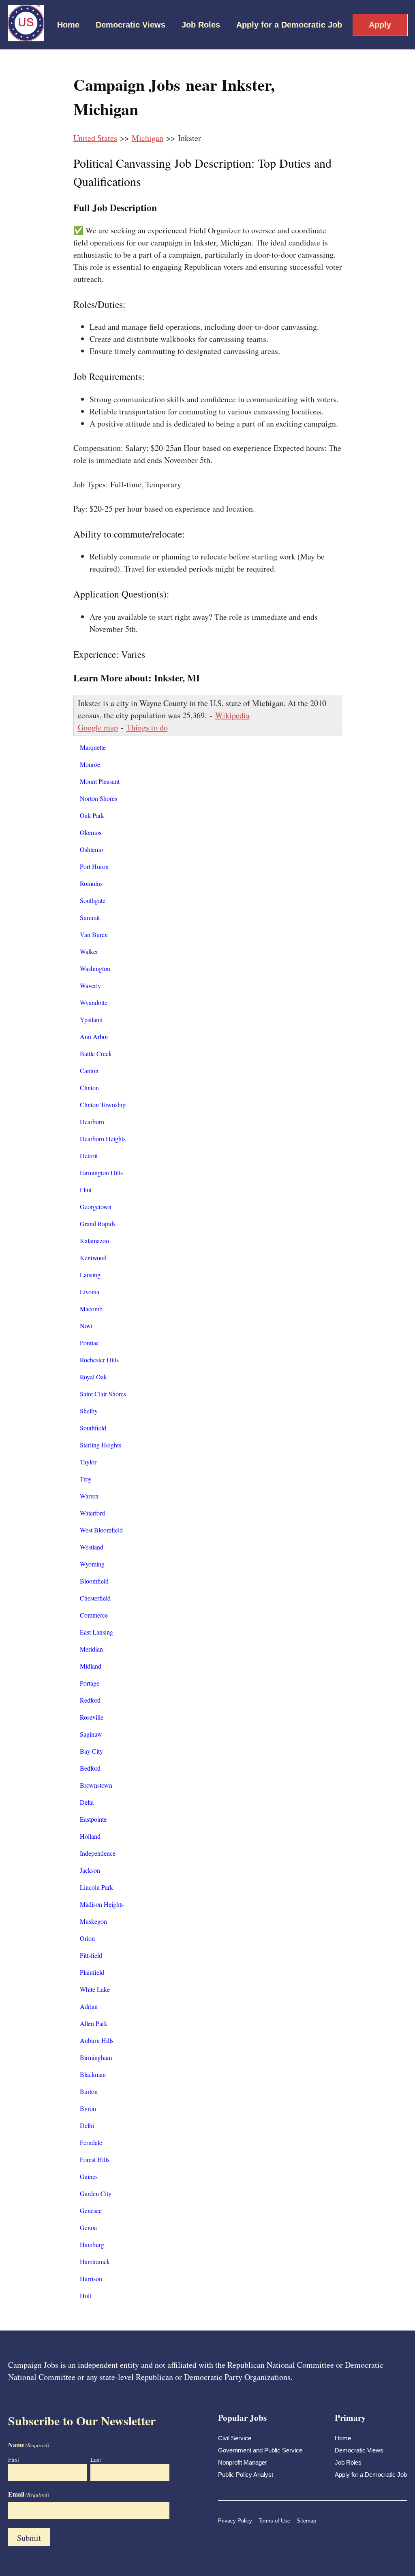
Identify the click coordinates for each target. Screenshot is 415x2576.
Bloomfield (94, 1581)
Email (29, 2494)
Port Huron (94, 866)
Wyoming (92, 1564)
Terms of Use (274, 2521)
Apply (380, 25)
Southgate (93, 900)
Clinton (89, 1087)
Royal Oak (93, 1377)
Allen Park (94, 2023)
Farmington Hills (101, 1173)
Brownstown (96, 1785)
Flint (86, 1190)
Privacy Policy (235, 2521)
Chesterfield (95, 1598)
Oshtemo (91, 849)
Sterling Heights (101, 1445)
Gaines (89, 2176)
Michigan (148, 138)
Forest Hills (95, 2159)
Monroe (90, 764)
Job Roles (201, 25)
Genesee (91, 2210)
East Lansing (96, 1632)
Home (68, 25)
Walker (89, 951)
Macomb (91, 1309)
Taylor (88, 1462)
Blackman (93, 2074)
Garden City (96, 2193)
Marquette (93, 747)
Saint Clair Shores (103, 1394)
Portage (90, 1683)
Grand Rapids (98, 1224)
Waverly (90, 985)
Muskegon (93, 1921)
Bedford (90, 1768)
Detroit (89, 1156)
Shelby (89, 1411)
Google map (98, 727)
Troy (86, 1479)
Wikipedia (232, 715)
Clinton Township (103, 1104)
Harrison (91, 2278)
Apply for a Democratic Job (289, 25)
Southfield (93, 1428)
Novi (86, 1326)
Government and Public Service (260, 2450)
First (14, 2459)
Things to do (147, 727)
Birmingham (96, 2057)
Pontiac (89, 1343)
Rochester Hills (99, 1360)
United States (95, 138)
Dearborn (92, 1122)
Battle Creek (96, 1053)
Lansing (90, 1275)
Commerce (94, 1615)
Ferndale (91, 2142)
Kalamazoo (94, 1241)
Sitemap (306, 2521)
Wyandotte (94, 1002)
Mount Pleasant (100, 781)
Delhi (87, 2125)
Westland (92, 1547)
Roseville (92, 1717)
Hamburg (92, 2244)
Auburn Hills (97, 2040)
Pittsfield (91, 1955)
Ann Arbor (94, 1036)
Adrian (89, 2006)
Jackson (90, 1870)
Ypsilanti (91, 1019)
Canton (89, 1070)
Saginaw (91, 1734)
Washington (95, 968)
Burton (89, 2091)
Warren (89, 1496)
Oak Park (92, 815)
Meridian (91, 1649)
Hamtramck (95, 2261)
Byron (88, 2108)
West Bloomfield (101, 1530)
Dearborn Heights (103, 1139)
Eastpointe (93, 1819)
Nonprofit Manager (243, 2462)
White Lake (95, 1989)
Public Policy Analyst (246, 2475)
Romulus (91, 883)
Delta (87, 1802)
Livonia (90, 1292)
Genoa (88, 2227)
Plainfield (92, 1972)
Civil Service (235, 2438)
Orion (87, 1938)
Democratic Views (130, 25)
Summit (90, 917)
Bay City (91, 1751)
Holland (90, 1836)
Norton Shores (98, 798)
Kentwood (93, 1258)
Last (96, 2459)
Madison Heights (102, 1904)
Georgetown (96, 1207)
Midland (91, 1666)
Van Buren (94, 934)
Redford (90, 1700)
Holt (86, 2295)
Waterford (92, 1513)
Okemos (91, 832)
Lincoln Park (96, 1887)
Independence (98, 1853)
